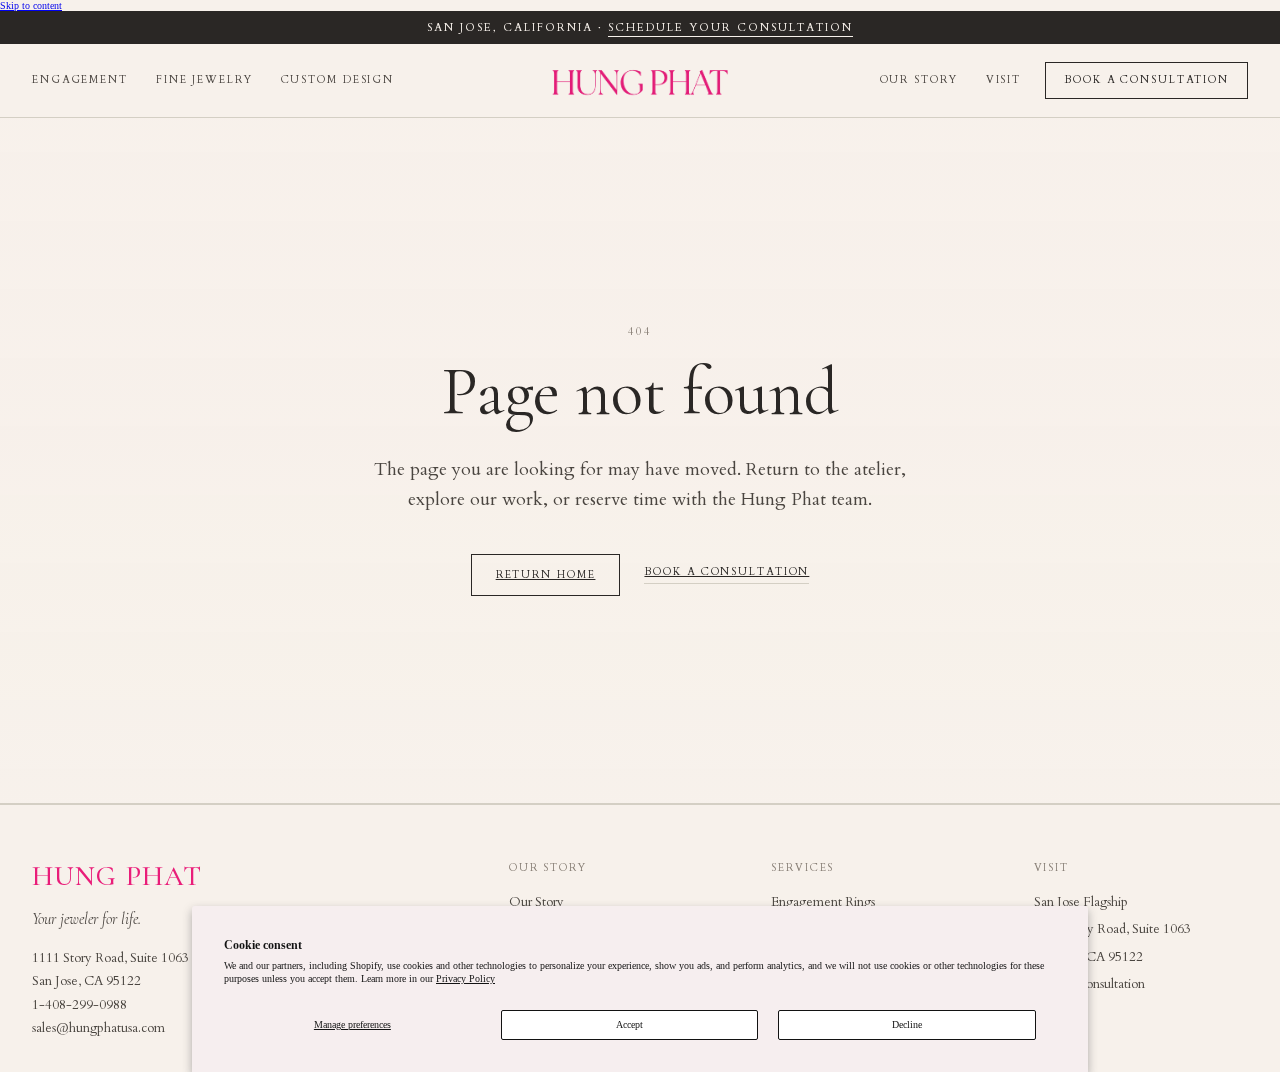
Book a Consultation (1146, 80)
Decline (907, 1024)
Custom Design (338, 80)
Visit (1003, 80)
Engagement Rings (823, 902)
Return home (546, 575)
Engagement (80, 80)
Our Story (919, 80)
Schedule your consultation (730, 27)
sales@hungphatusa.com (98, 1028)
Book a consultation (726, 572)
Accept (629, 1024)
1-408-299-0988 (79, 1005)
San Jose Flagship (1081, 902)
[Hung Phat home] (640, 81)
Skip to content (31, 5)
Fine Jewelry (204, 80)
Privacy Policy (465, 978)
